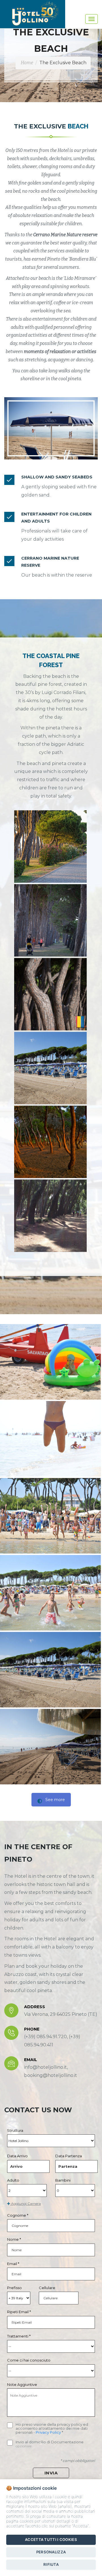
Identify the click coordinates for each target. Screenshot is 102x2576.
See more (55, 1800)
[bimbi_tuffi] (50, 1593)
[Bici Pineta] (50, 1216)
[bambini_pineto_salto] (50, 1516)
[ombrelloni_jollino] (50, 1747)
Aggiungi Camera (25, 2204)
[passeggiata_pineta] (50, 920)
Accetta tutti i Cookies (51, 2540)
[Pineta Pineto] (50, 847)
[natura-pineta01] (50, 1142)
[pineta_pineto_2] (50, 994)
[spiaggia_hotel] (50, 1068)
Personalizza (51, 2552)
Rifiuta (51, 2564)
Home (27, 63)
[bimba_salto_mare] (50, 1439)
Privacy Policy (49, 2432)
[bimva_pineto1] (50, 1362)
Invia (51, 2473)
